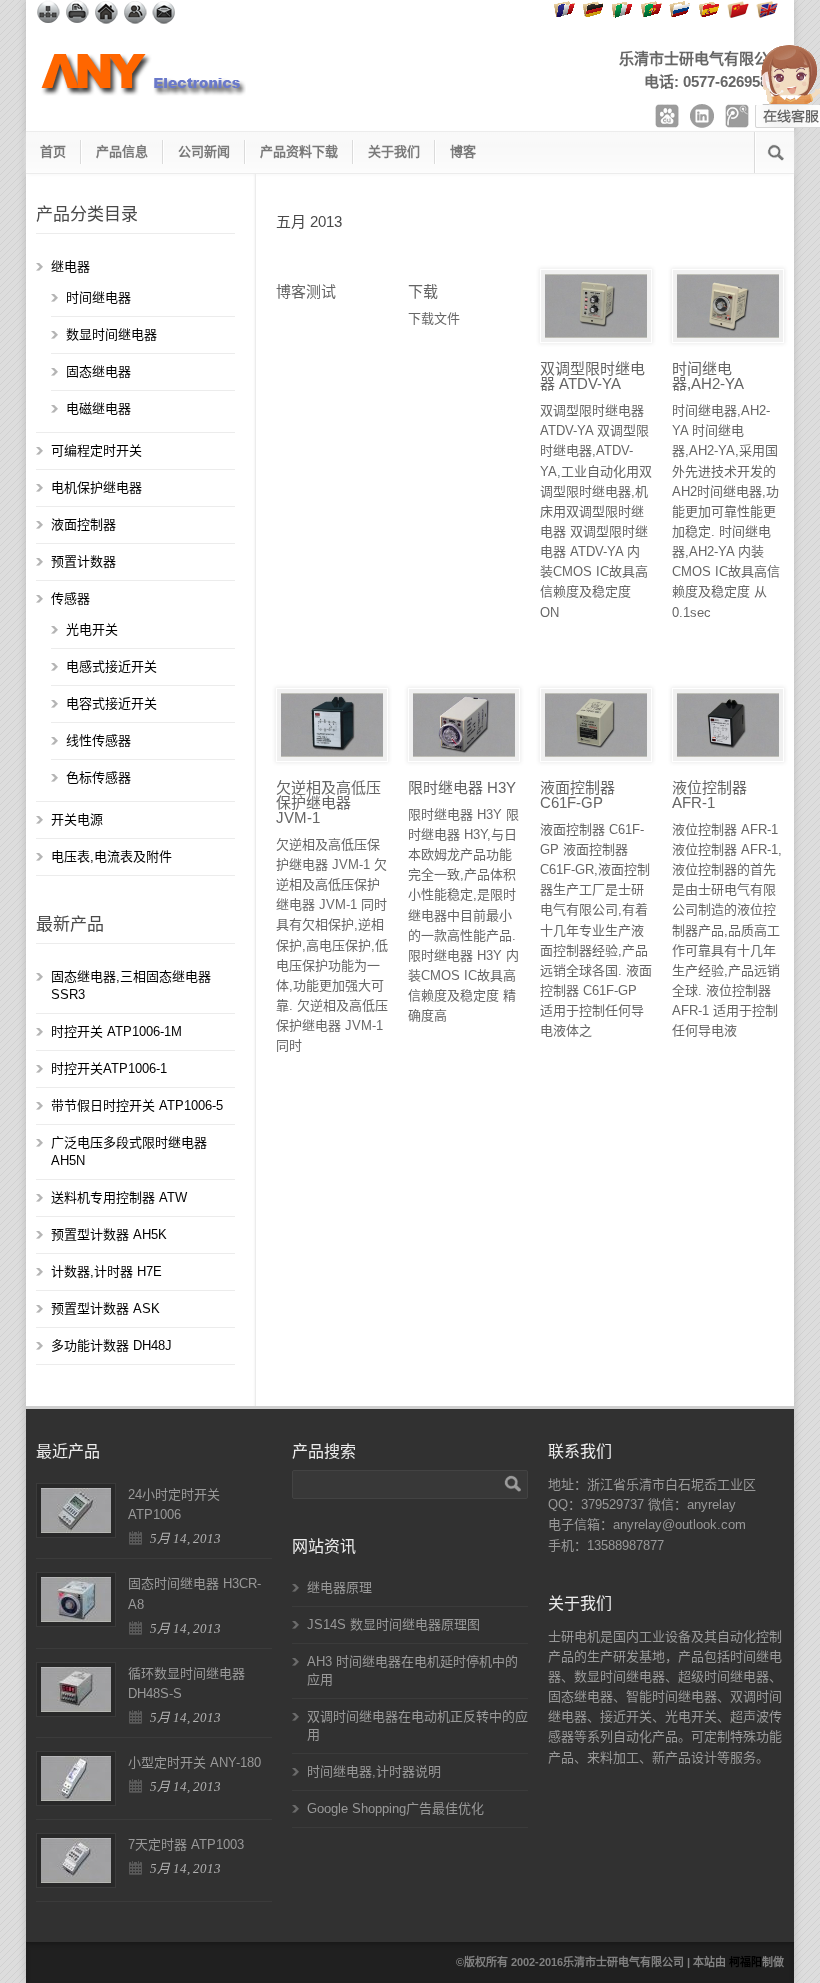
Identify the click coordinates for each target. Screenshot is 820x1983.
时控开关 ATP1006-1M (116, 1031)
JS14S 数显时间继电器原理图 (393, 1624)
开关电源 (77, 819)
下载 (423, 291)
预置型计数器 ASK (105, 1308)
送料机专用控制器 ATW (119, 1197)
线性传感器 (98, 740)
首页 (53, 151)
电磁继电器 (98, 408)
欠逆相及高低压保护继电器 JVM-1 (328, 802)
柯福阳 (745, 1962)
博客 (463, 151)
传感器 (70, 598)
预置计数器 (83, 561)
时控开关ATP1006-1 (109, 1068)
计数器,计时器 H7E (106, 1271)
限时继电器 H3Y (462, 787)
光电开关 (92, 629)
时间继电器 (98, 297)
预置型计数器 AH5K (109, 1234)
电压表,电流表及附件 (111, 856)
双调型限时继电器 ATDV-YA (592, 376)
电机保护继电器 (96, 487)
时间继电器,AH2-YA (708, 376)
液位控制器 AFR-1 (709, 795)
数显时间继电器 (111, 334)
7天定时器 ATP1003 (186, 1844)
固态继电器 (98, 371)
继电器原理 (339, 1587)
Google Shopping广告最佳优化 (395, 1808)
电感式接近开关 (111, 666)
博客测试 (306, 291)
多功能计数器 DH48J (111, 1345)
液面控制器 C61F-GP (577, 795)
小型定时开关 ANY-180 (194, 1762)
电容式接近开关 (111, 703)
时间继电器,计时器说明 (374, 1771)
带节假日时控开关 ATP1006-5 (137, 1105)
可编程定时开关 (96, 450)
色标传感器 (98, 777)
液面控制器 (83, 524)
